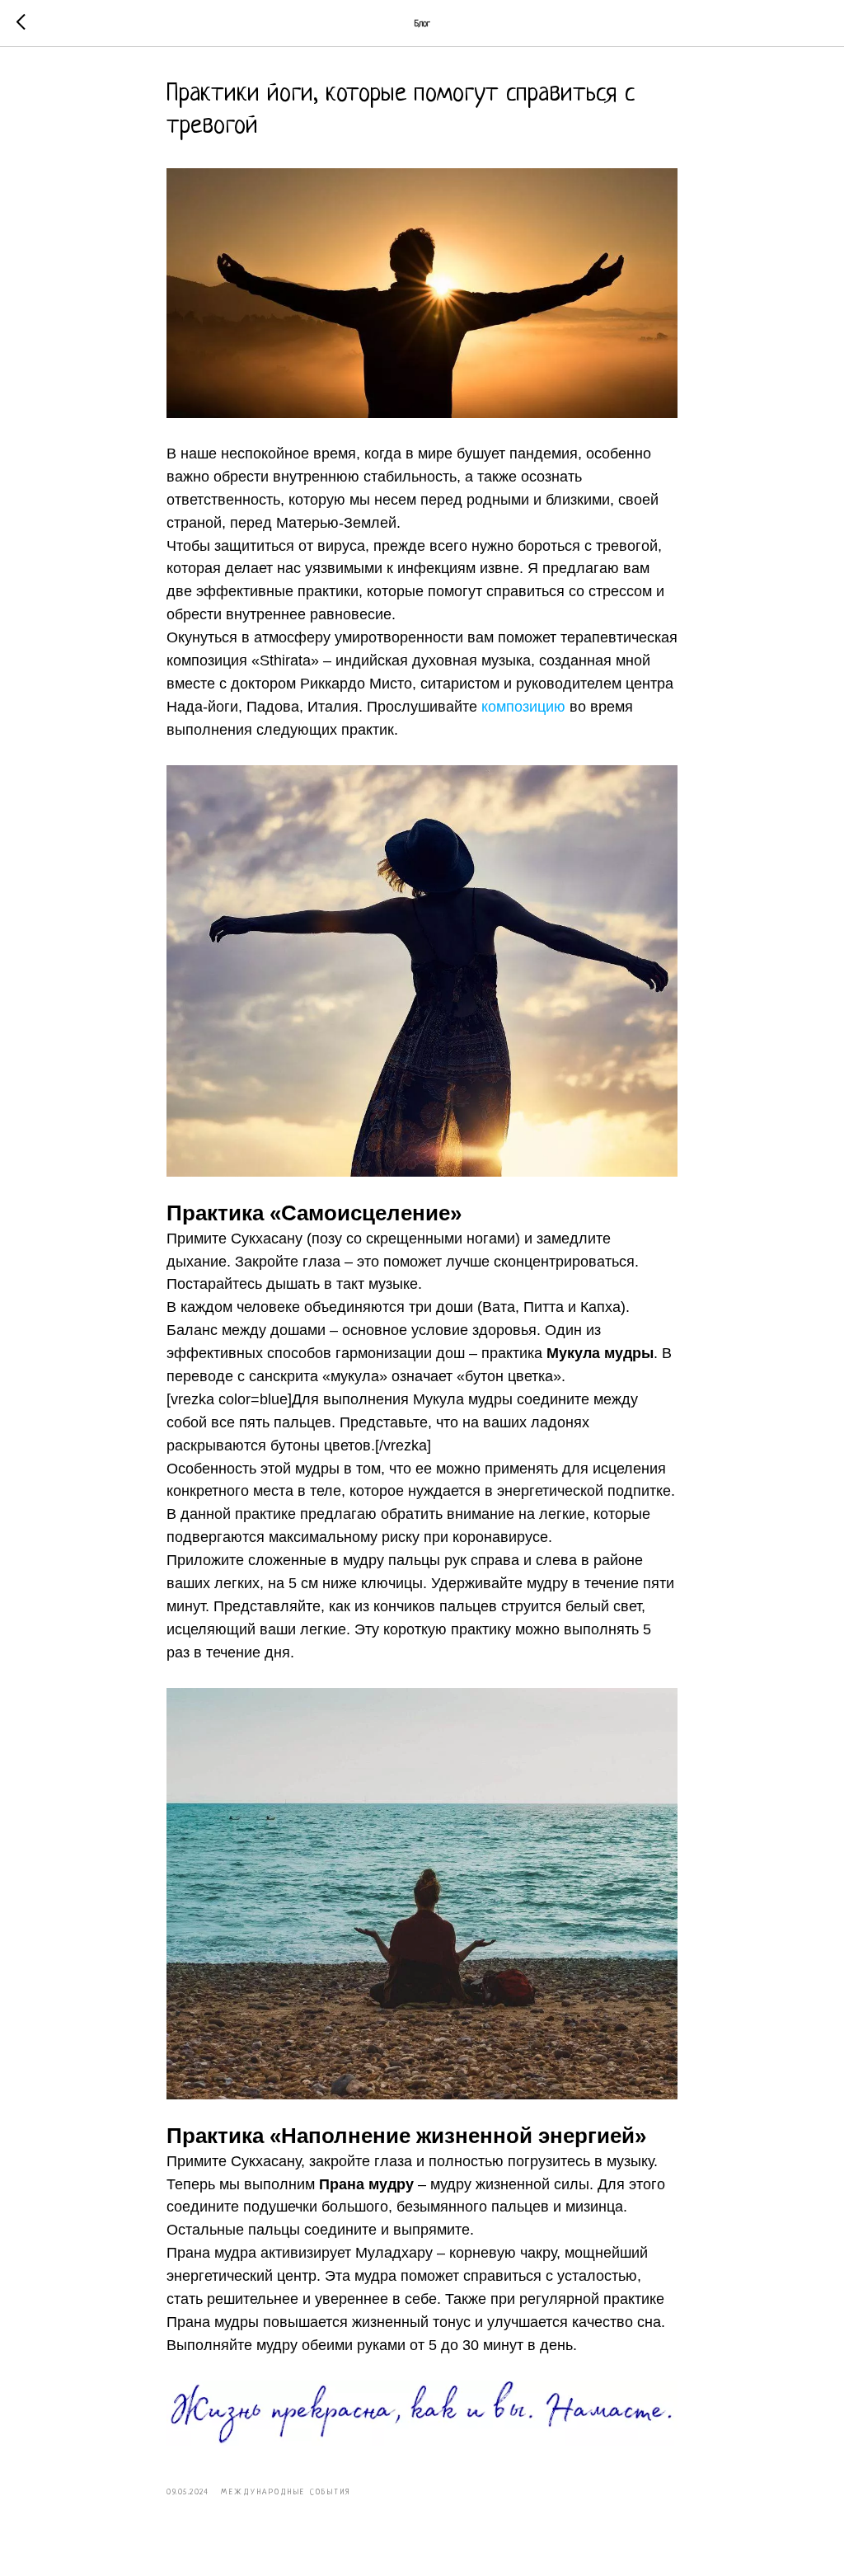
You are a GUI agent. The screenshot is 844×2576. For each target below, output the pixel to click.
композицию (523, 707)
